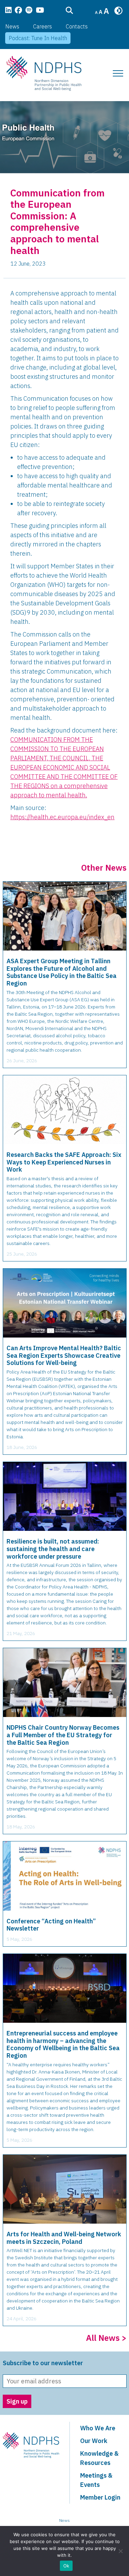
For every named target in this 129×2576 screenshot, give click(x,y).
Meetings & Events (96, 2480)
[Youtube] (40, 11)
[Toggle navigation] (118, 73)
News (12, 26)
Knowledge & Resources (99, 2458)
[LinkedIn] (8, 11)
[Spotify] (29, 11)
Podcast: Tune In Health (38, 38)
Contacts (77, 26)
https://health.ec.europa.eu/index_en (62, 817)
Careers (42, 26)
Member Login (100, 2497)
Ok (66, 2566)
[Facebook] (18, 11)
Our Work (94, 2441)
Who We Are (98, 2428)
